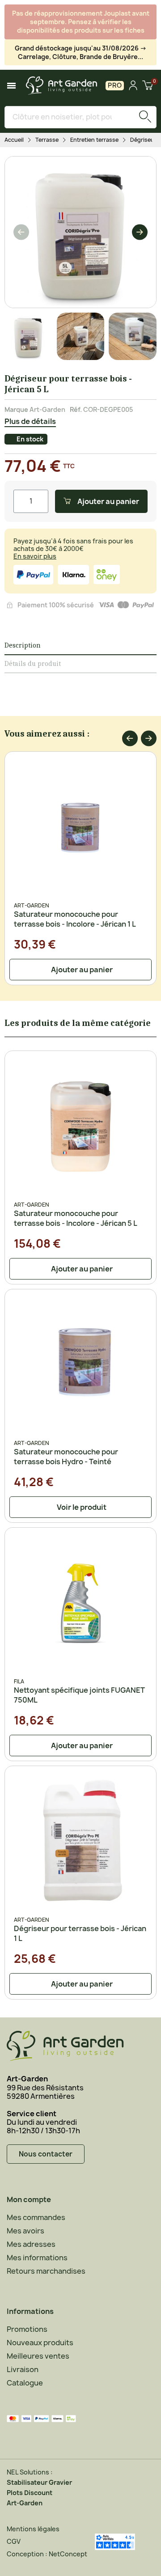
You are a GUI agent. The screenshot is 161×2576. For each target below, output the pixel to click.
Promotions (27, 2329)
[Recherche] (145, 117)
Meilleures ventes (38, 2356)
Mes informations (37, 2258)
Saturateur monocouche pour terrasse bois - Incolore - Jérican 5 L (76, 1218)
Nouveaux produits (40, 2343)
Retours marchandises (46, 2271)
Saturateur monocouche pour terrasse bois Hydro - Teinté (66, 1457)
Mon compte (29, 2199)
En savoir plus (35, 556)
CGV (14, 2541)
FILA (19, 1681)
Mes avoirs (25, 2231)
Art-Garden (47, 409)
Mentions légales (33, 2529)
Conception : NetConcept (47, 2554)
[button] (21, 232)
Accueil (14, 140)
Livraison (23, 2369)
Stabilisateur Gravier (39, 2482)
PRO (115, 85)
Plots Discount (30, 2493)
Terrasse (47, 140)
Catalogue (25, 2383)
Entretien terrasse (94, 140)
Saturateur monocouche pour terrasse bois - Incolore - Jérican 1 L (75, 919)
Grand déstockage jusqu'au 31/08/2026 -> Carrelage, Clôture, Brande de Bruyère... (81, 52)
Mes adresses (31, 2244)
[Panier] (148, 86)
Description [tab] (23, 645)
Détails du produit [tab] (33, 664)
